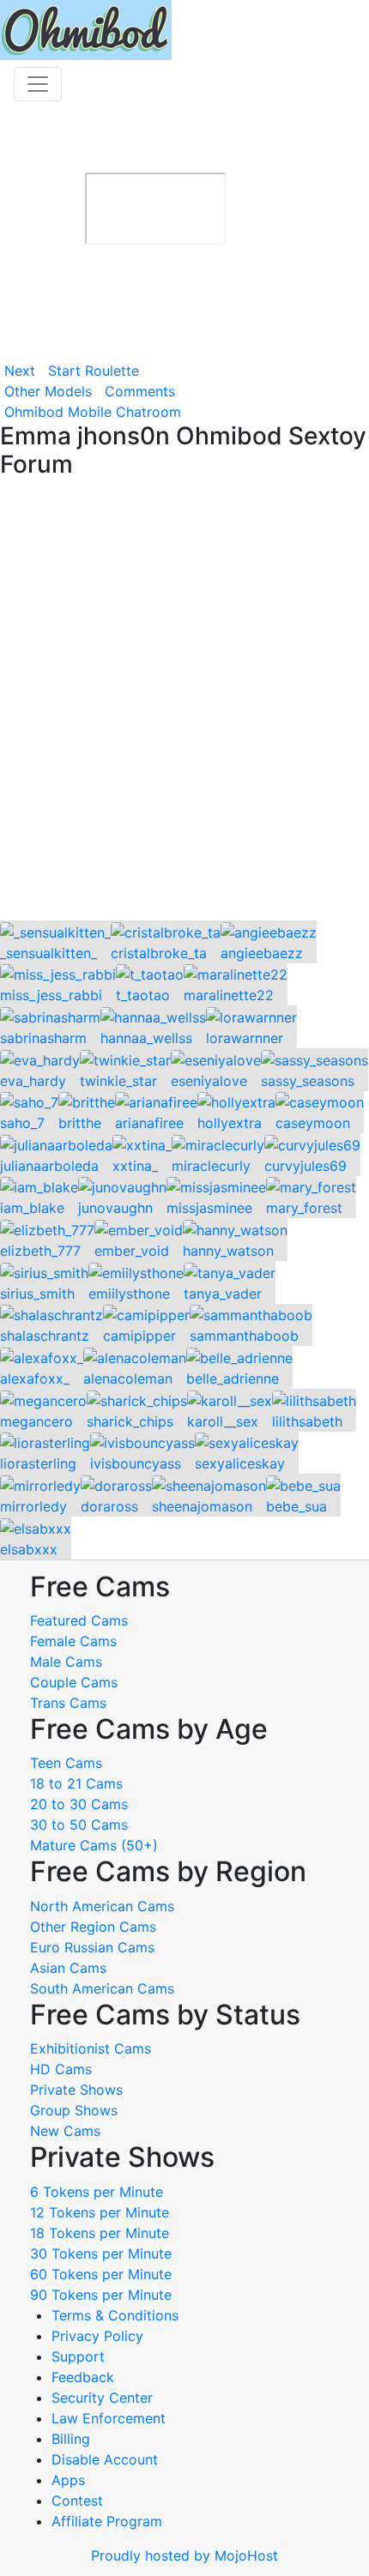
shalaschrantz (45, 1336)
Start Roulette (94, 371)
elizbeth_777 (40, 1251)
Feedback (83, 2377)
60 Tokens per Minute (101, 2274)
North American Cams (102, 1906)
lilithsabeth (307, 1421)
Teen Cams (66, 1763)
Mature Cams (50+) (94, 1845)
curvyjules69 (305, 1166)
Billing (71, 2439)
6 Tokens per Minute (97, 2192)
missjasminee (209, 1208)
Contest (77, 2501)
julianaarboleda (49, 1166)
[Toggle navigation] (38, 84)
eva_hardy (33, 1081)
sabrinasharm (43, 1038)
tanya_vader (223, 1294)
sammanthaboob (244, 1336)
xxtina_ (135, 1166)
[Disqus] (184, 701)
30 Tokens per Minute (101, 2253)
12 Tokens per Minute (100, 2212)
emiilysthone (129, 1294)
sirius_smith (37, 1294)
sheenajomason (202, 1506)
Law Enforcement (109, 2418)
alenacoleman (128, 1378)
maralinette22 (229, 995)
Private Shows (76, 2090)
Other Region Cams (93, 1927)
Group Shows (74, 2110)
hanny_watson (228, 1251)
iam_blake (32, 1208)
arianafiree (149, 1123)
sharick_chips (130, 1421)
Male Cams (66, 1662)
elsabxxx (29, 1549)
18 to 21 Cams (76, 1783)
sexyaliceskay (240, 1463)
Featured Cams (79, 1620)
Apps (68, 2480)
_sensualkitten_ (48, 953)
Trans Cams (68, 1703)
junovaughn (115, 1208)
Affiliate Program (109, 2521)
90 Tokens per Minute (101, 2295)
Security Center (102, 2398)
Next (20, 371)
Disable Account (105, 2459)
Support (78, 2356)
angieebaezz (262, 953)
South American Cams (102, 1988)
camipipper (139, 1336)
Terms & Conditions (115, 2315)
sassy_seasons (308, 1081)
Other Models (48, 391)
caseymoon (313, 1123)
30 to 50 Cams (79, 1825)
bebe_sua (296, 1506)
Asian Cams (68, 1968)
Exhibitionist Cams (91, 2048)
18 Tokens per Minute (100, 2233)
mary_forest (304, 1208)
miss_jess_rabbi (51, 995)
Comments (140, 391)
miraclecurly (211, 1166)
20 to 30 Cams (79, 1804)
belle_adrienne (233, 1378)
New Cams (65, 2131)
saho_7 (22, 1123)
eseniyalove (209, 1081)
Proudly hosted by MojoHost (184, 2555)
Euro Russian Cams (92, 1947)
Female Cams (73, 1641)
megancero (36, 1421)
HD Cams (61, 2069)
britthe (80, 1123)
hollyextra (230, 1123)
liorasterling (38, 1463)
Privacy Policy (97, 2336)
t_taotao (143, 995)
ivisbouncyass (136, 1463)
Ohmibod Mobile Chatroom (93, 412)
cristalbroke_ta (159, 953)
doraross (109, 1506)
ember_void (132, 1251)
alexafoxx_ (35, 1378)
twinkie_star (118, 1081)
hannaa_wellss (146, 1038)
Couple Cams (74, 1682)
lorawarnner (245, 1038)
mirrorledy (33, 1506)
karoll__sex (223, 1421)
